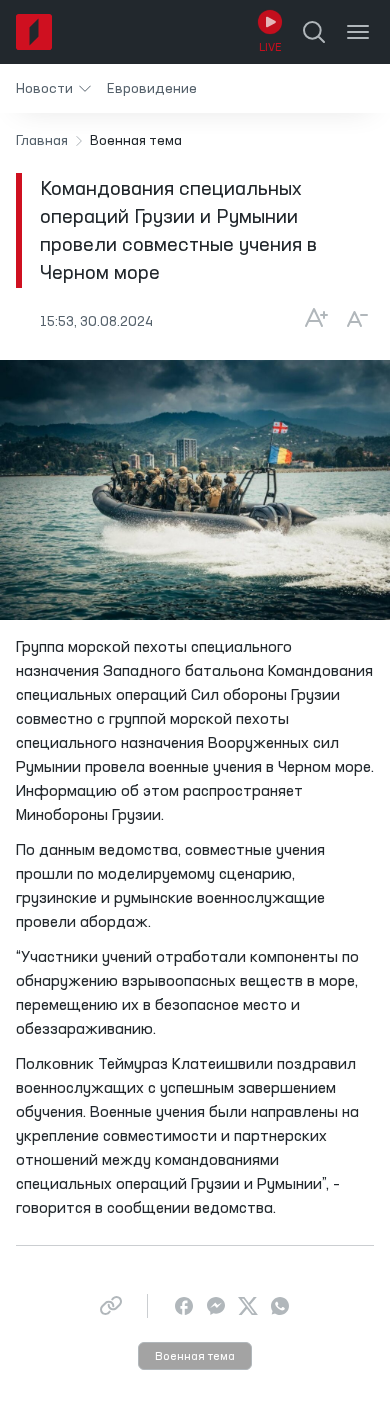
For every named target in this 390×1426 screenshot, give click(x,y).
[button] (53, 88)
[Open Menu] (358, 32)
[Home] (34, 32)
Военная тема (195, 1357)
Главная (42, 141)
